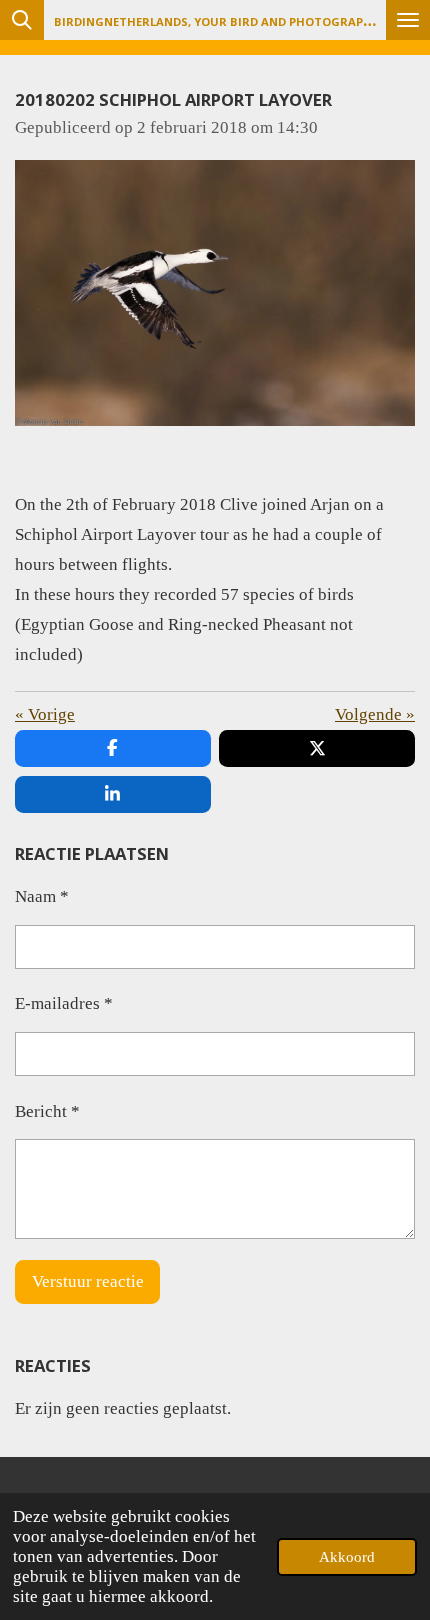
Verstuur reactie (88, 1281)
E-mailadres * (64, 1003)
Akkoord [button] (347, 1557)
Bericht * (47, 1111)
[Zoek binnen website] (22, 20)
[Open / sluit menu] (408, 20)
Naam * (42, 896)
